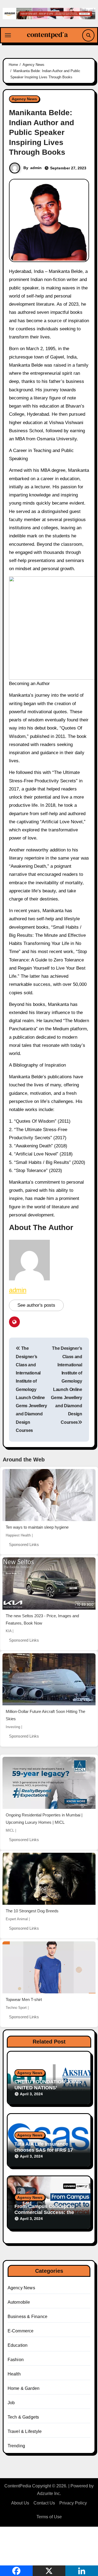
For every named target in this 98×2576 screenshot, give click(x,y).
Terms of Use (49, 2517)
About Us (20, 2503)
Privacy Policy (73, 2503)
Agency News (24, 99)
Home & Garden (24, 2388)
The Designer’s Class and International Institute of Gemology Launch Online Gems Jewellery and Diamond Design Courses (31, 1389)
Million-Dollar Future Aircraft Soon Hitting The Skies (45, 1715)
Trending (16, 2446)
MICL (10, 1830)
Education (18, 2345)
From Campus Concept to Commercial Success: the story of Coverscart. (44, 2212)
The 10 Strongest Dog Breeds (32, 1911)
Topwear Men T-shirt (24, 1999)
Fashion (16, 2360)
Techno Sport (16, 2008)
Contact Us (44, 2503)
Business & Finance (28, 2317)
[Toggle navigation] (8, 35)
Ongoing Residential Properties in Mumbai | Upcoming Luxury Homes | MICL (44, 1819)
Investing (13, 1727)
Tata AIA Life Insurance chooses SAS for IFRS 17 (44, 2147)
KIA (9, 1631)
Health (14, 2374)
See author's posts (36, 1305)
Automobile (19, 2302)
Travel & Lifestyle (25, 2431)
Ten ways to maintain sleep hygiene (37, 1527)
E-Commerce (21, 2331)
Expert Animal (17, 1919)
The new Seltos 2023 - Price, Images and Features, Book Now (42, 1619)
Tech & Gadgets (23, 2417)
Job (11, 2403)
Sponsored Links (24, 1544)
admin (36, 168)
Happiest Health (18, 1535)
